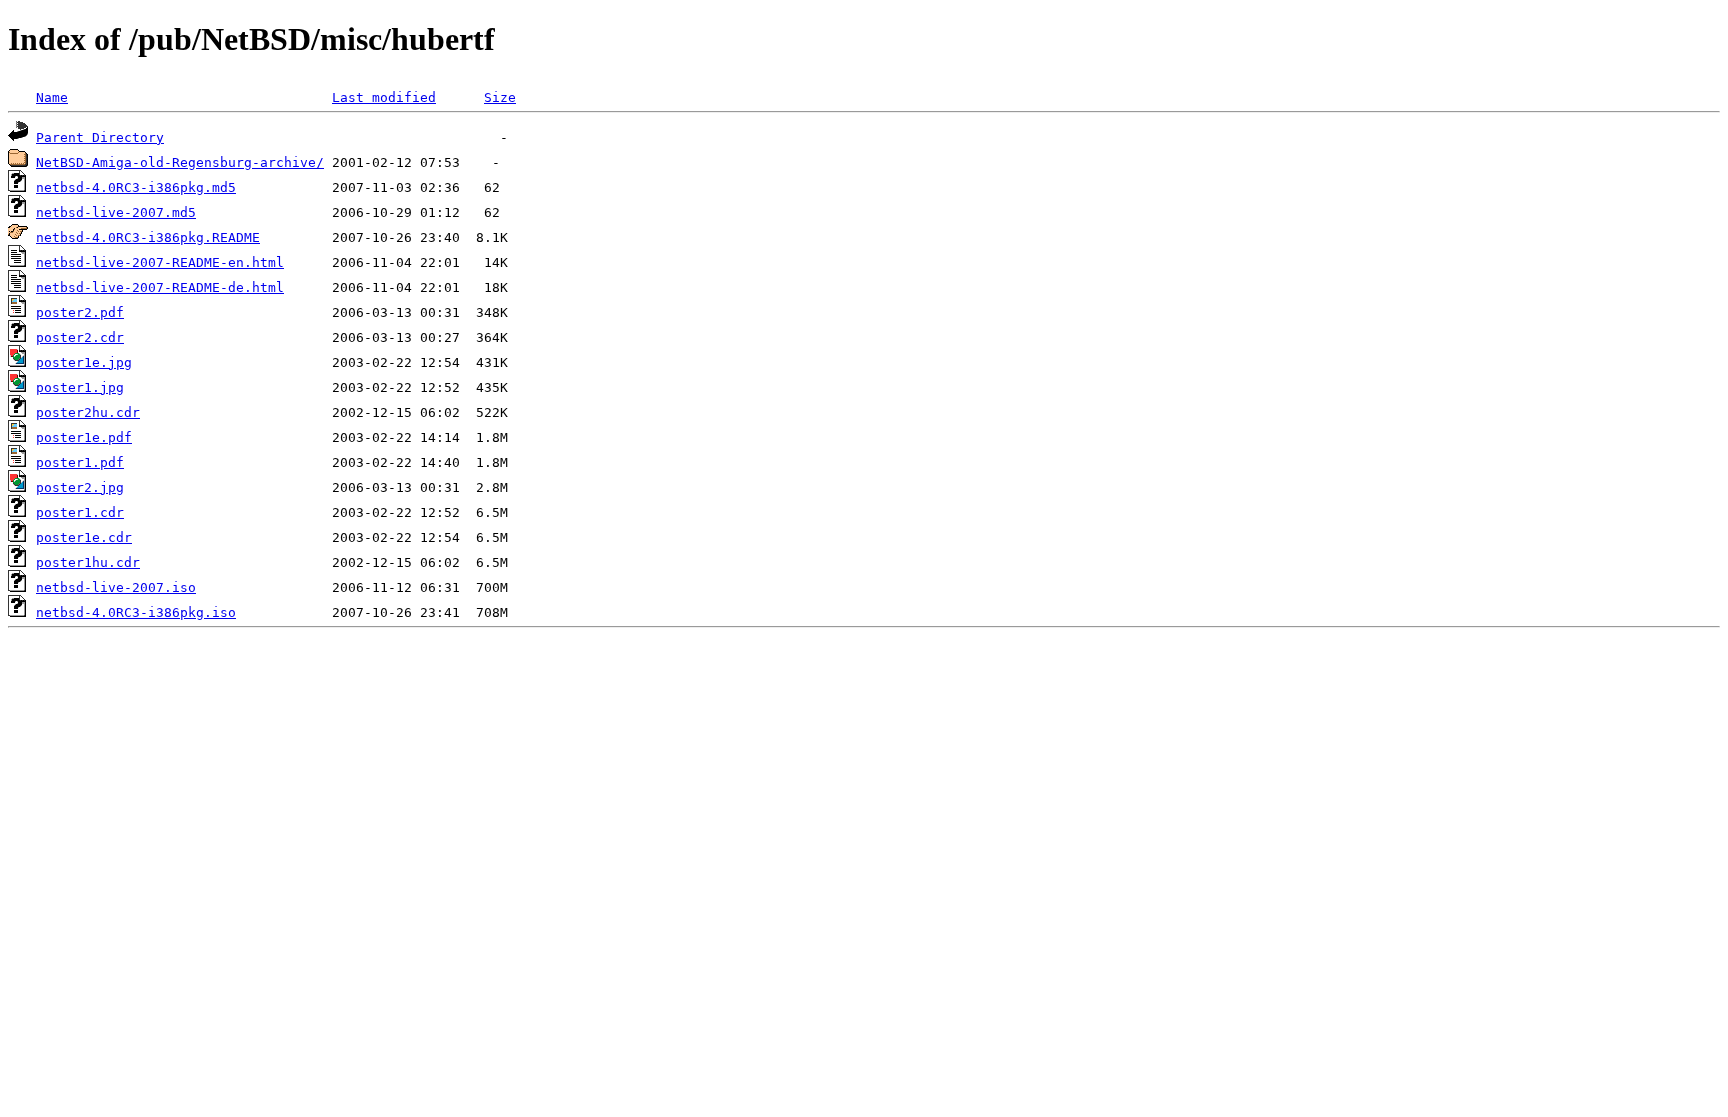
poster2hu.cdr (88, 412)
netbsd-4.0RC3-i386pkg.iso (136, 612)
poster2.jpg (80, 487)
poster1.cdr (80, 512)
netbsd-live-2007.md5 (116, 212)
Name (52, 97)
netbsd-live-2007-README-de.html (160, 287)
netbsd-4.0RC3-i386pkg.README (148, 237)
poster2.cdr (80, 337)
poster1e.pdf (84, 437)
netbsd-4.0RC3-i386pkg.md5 (136, 187)
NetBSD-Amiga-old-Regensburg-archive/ (180, 162)
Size (500, 97)
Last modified (384, 97)
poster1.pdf (80, 462)
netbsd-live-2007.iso (116, 587)
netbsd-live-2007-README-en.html (160, 262)
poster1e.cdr (84, 537)
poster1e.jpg (84, 362)
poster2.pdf (80, 312)
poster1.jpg (80, 387)
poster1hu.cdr (88, 562)
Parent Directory (100, 137)
